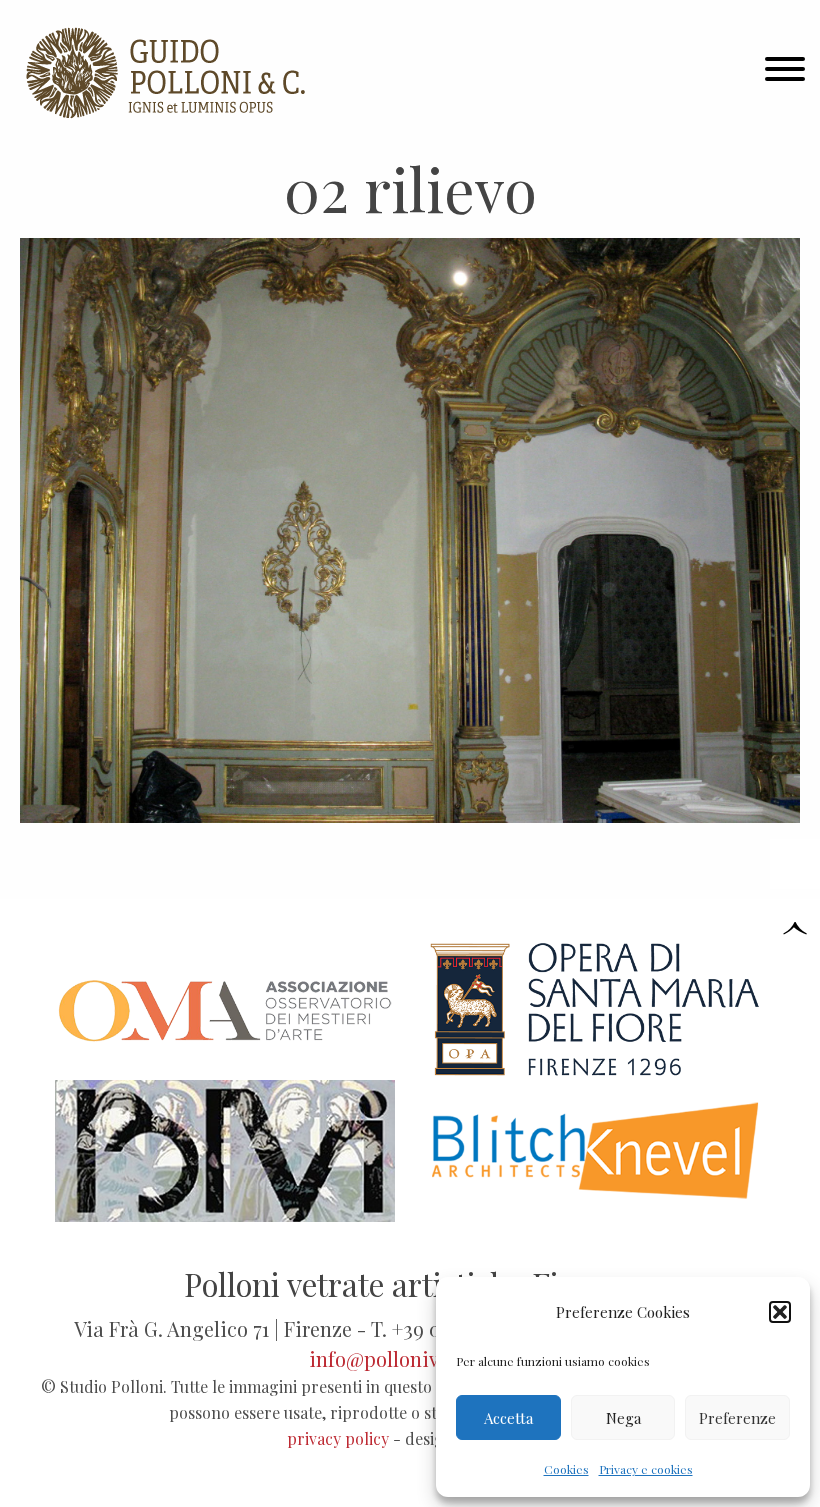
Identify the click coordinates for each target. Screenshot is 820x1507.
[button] (780, 1312)
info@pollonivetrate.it (410, 1358)
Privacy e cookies (646, 1469)
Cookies (566, 1469)
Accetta (508, 1418)
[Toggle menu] (785, 73)
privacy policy (338, 1438)
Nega (623, 1418)
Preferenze (737, 1418)
